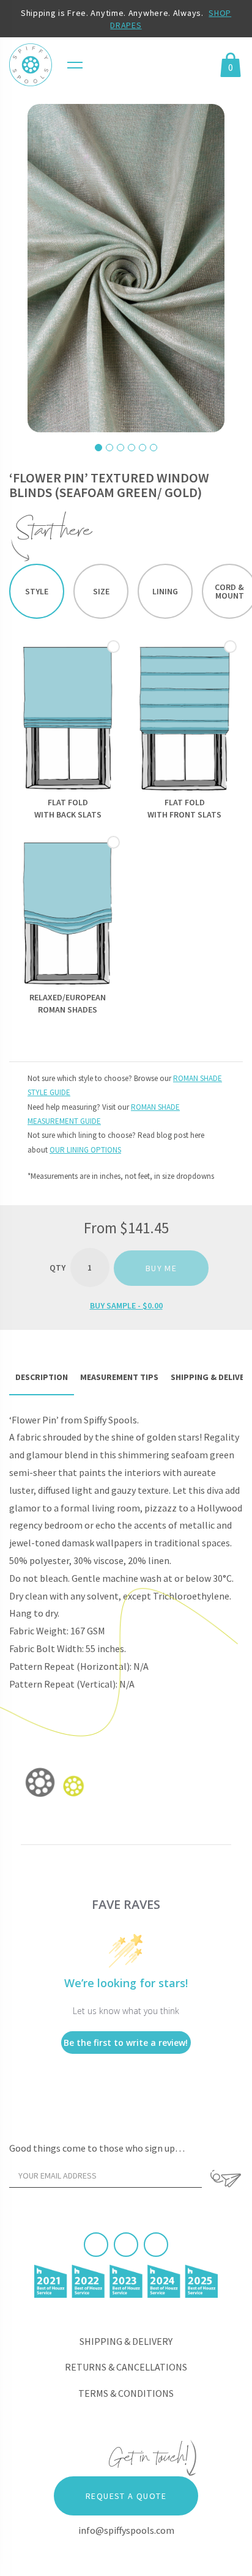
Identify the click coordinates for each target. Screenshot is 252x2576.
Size (101, 591)
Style (37, 591)
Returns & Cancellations (126, 2367)
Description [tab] (42, 1377)
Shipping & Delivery (126, 2341)
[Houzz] (156, 2245)
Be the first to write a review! (126, 2043)
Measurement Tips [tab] (119, 1377)
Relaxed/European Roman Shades (68, 1003)
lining (165, 591)
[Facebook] (96, 2245)
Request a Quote (126, 2496)
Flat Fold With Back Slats (68, 808)
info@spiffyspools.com (126, 2530)
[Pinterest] (126, 2245)
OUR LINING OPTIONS (85, 1150)
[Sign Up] (225, 2179)
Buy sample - (126, 1305)
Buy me (161, 1268)
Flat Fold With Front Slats (184, 808)
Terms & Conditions (126, 2393)
